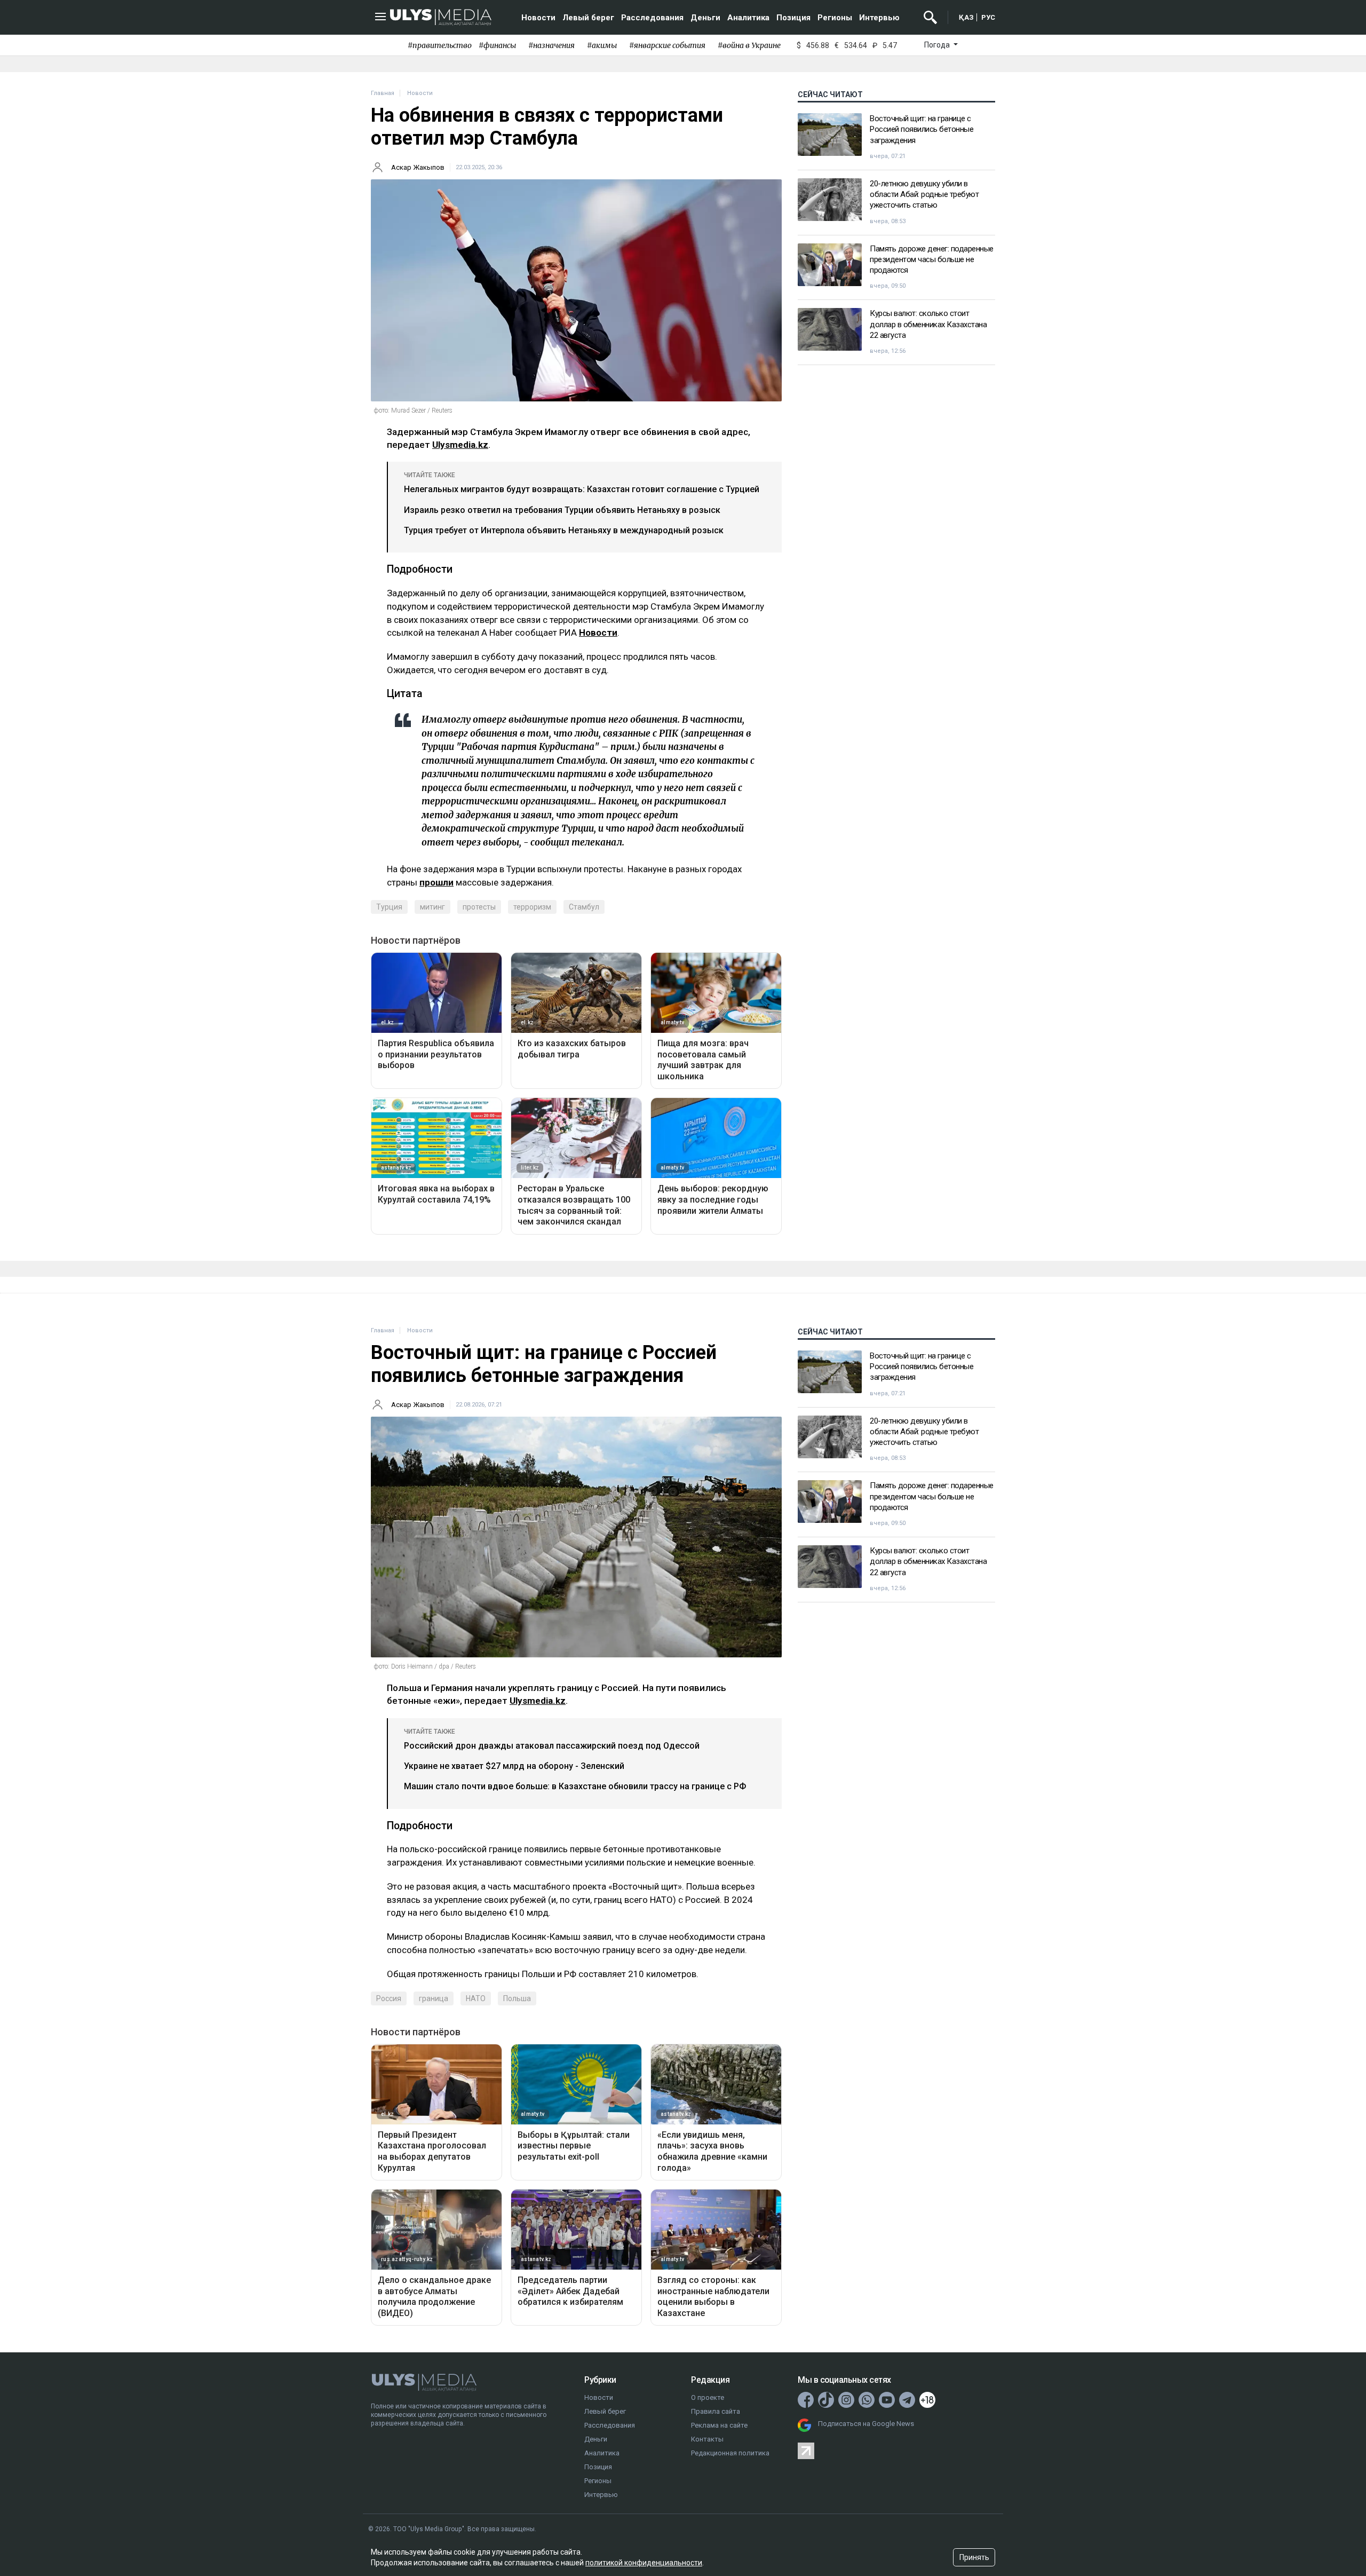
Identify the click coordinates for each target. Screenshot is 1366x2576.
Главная (383, 93)
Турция (389, 907)
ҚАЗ (966, 17)
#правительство (440, 45)
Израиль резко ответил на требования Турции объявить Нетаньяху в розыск (562, 510)
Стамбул (584, 907)
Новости (538, 18)
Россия (389, 1998)
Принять (974, 2557)
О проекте (708, 2397)
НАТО (476, 1998)
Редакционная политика (730, 2453)
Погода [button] (938, 45)
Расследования (652, 18)
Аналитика (748, 18)
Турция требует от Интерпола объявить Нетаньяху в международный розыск (564, 530)
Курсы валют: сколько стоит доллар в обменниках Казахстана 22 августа (928, 324)
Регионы (835, 18)
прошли (436, 882)
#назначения (551, 45)
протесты (479, 907)
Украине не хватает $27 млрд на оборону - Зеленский (514, 1766)
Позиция (793, 18)
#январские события (667, 45)
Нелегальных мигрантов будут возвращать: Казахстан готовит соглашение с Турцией (582, 489)
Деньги (705, 18)
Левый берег (588, 18)
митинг (432, 907)
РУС (988, 17)
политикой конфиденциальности (644, 2563)
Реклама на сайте (719, 2425)
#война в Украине (749, 45)
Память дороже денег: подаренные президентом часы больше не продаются (932, 260)
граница (434, 1998)
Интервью (879, 18)
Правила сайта (716, 2411)
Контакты (707, 2439)
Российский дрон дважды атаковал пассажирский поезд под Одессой (552, 1746)
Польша (517, 1998)
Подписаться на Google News (866, 2424)
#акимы (602, 45)
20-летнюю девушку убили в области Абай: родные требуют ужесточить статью (924, 195)
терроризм (532, 907)
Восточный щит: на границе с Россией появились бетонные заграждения (922, 129)
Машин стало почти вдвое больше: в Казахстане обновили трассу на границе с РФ (575, 1786)
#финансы (497, 45)
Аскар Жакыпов (418, 167)
